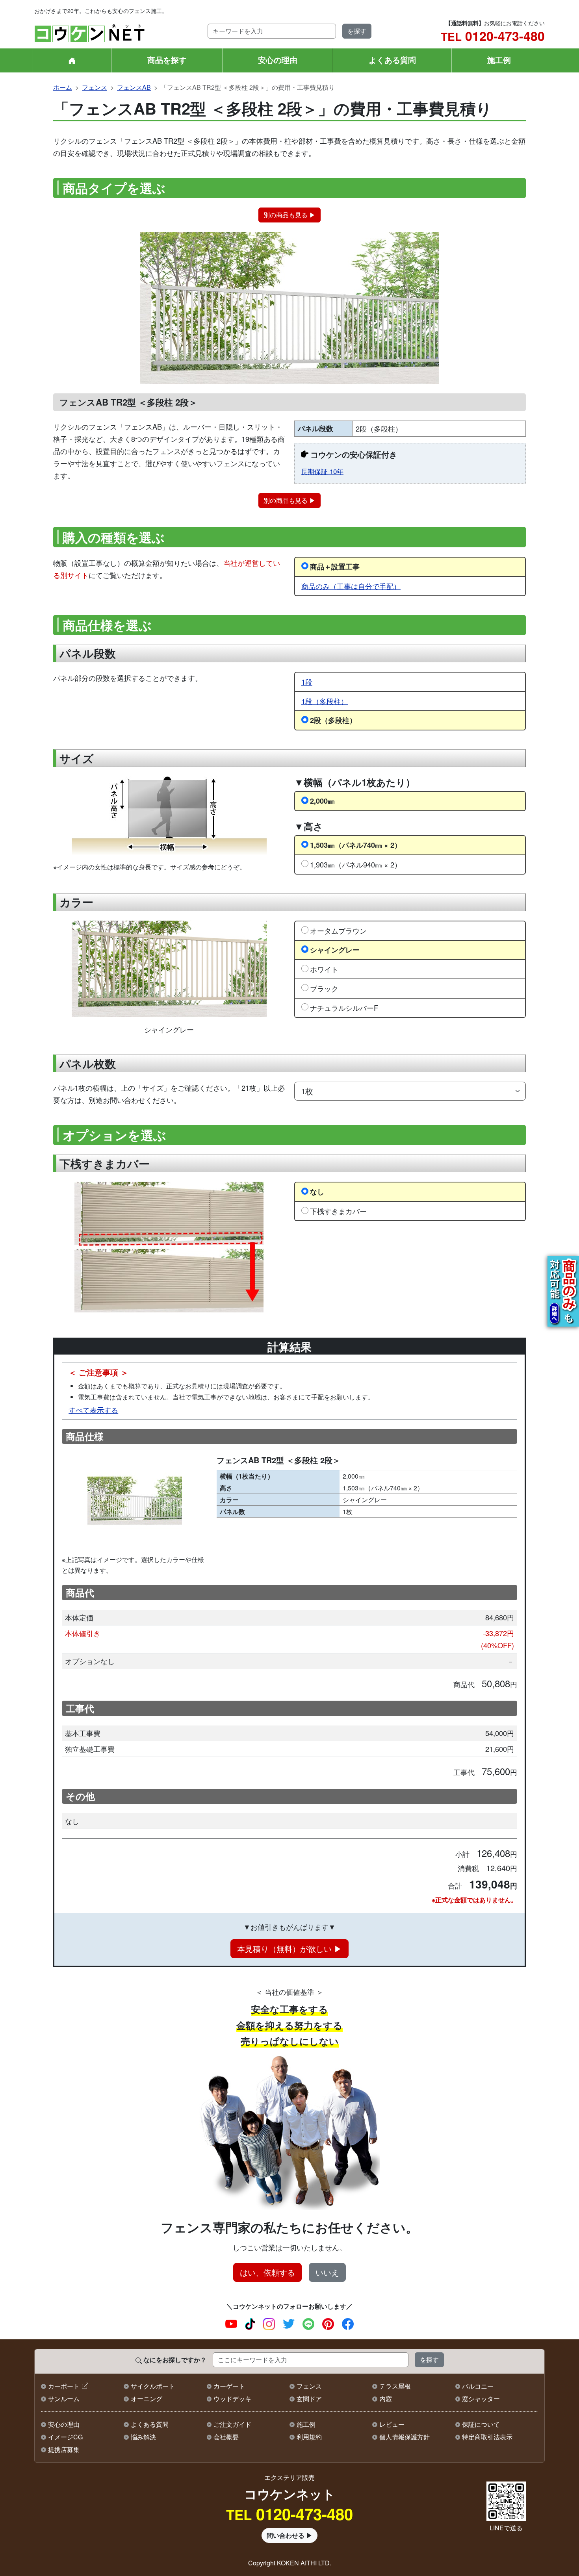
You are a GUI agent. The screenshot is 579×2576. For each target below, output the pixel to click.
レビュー (392, 2424)
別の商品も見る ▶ (289, 215)
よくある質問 (392, 60)
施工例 (499, 60)
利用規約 (309, 2437)
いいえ (327, 2272)
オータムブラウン (338, 930)
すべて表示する (93, 1410)
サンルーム (64, 2399)
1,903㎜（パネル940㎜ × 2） (356, 864)
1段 (307, 682)
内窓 (386, 2399)
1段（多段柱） (325, 701)
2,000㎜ (322, 801)
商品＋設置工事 (335, 566)
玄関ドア (309, 2399)
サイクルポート (153, 2386)
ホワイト (324, 969)
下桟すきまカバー (338, 1211)
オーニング (147, 2399)
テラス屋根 (395, 2386)
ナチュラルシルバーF (344, 1008)
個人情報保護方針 (405, 2437)
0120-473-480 (493, 36)
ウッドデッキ (232, 2399)
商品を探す (167, 60)
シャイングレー (335, 950)
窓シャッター (481, 2399)
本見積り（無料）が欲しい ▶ (289, 1949)
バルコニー (478, 2386)
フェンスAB (134, 87)
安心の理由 (278, 60)
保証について (481, 2424)
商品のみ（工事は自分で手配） (351, 586)
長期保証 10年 (322, 471)
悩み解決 (143, 2437)
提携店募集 (64, 2449)
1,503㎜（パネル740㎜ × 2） (356, 845)
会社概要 (226, 2437)
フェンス (95, 87)
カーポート (64, 2386)
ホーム (63, 87)
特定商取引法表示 (487, 2437)
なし (317, 1191)
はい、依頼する (267, 2272)
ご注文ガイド (232, 2424)
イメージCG (65, 2437)
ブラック (324, 988)
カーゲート (229, 2386)
